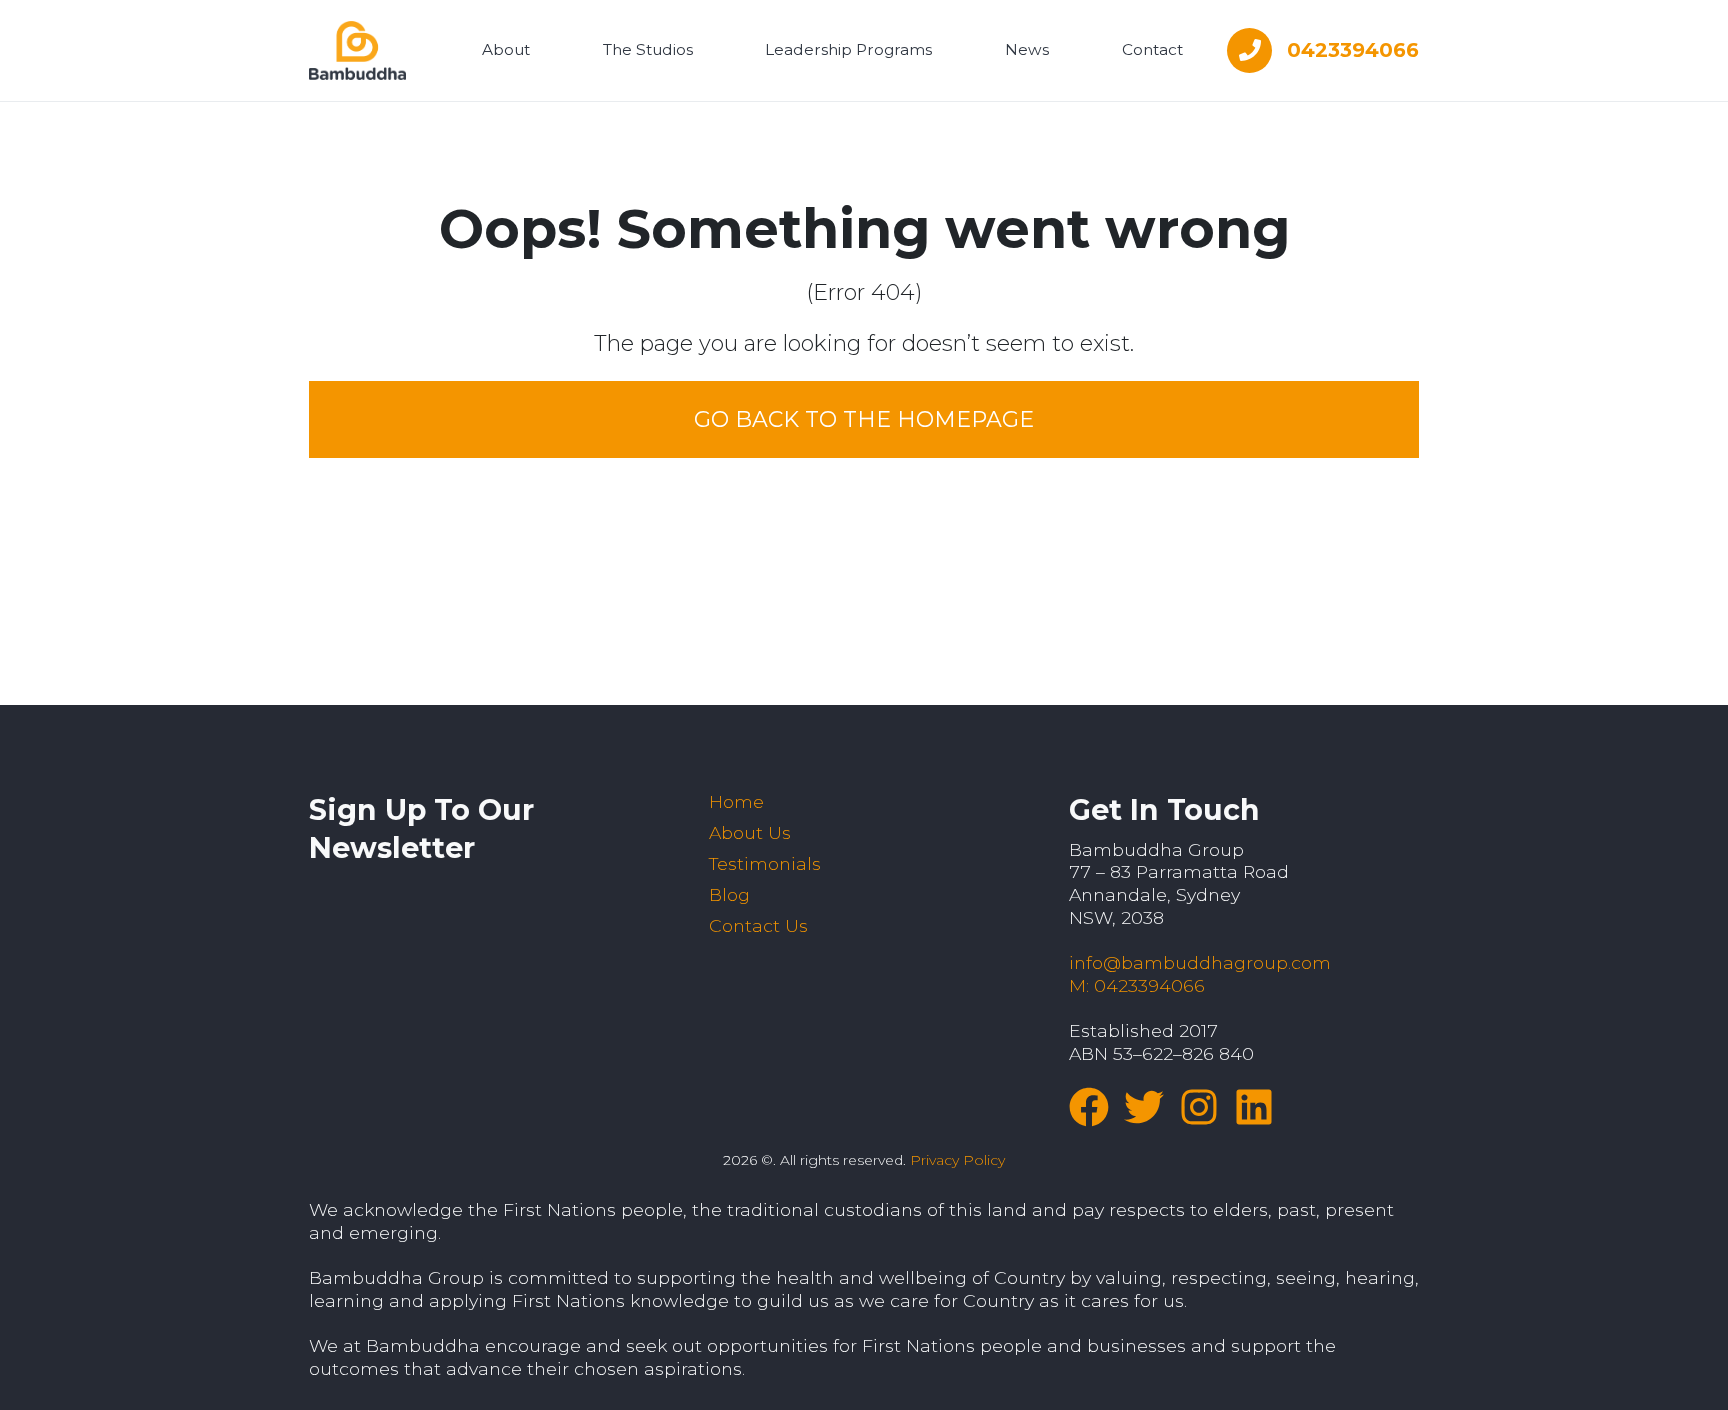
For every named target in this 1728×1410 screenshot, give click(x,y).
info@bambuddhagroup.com (1200, 962)
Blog (729, 894)
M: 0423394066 (1137, 985)
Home (736, 801)
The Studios (648, 49)
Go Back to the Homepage (864, 419)
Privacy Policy (957, 1160)
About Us (750, 832)
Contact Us (758, 925)
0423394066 (1353, 50)
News (1027, 49)
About (506, 49)
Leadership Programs (848, 49)
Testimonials (765, 863)
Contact (1152, 49)
